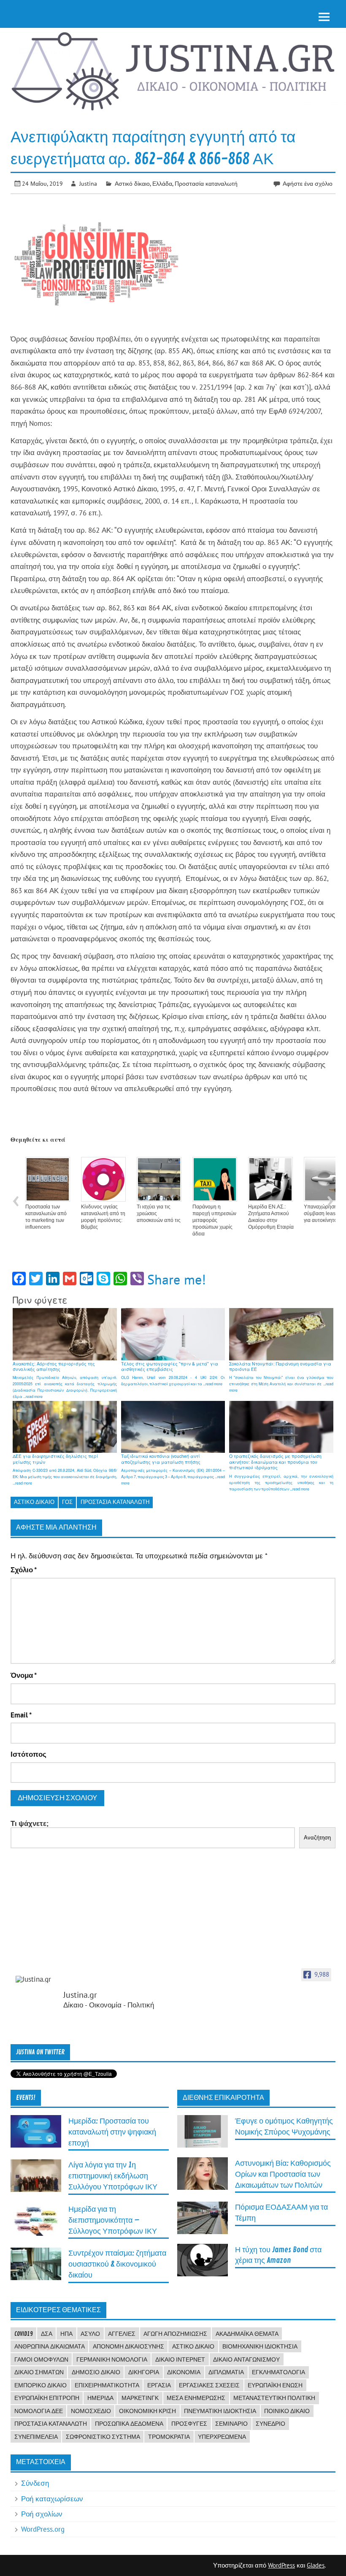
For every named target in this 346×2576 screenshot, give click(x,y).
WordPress (281, 2565)
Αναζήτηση (317, 1838)
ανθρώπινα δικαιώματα (50, 2346)
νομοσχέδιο (91, 2411)
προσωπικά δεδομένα (129, 2424)
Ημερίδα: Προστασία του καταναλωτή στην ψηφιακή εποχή (112, 2132)
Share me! (177, 1279)
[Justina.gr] (37, 1979)
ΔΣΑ (47, 2334)
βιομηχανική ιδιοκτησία (260, 2346)
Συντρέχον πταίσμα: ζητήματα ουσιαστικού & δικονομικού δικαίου (117, 2264)
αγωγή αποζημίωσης (175, 2334)
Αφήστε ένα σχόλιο (308, 183)
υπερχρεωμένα (222, 2437)
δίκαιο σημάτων (39, 2372)
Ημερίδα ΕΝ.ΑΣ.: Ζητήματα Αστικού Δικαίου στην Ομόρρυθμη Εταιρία (271, 1217)
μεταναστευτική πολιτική (274, 2398)
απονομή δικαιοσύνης (128, 2346)
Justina (88, 183)
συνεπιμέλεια (36, 2437)
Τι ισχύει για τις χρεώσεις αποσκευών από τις (159, 1214)
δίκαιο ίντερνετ (180, 2359)
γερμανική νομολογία (112, 2359)
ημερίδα (100, 2398)
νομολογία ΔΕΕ (39, 2411)
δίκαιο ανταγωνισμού (246, 2359)
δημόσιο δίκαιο (96, 2372)
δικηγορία (144, 2372)
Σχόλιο (24, 1570)
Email (21, 1715)
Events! (26, 2098)
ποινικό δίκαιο (287, 2411)
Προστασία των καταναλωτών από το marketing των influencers (46, 1217)
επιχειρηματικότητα (107, 2385)
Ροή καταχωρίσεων (52, 2499)
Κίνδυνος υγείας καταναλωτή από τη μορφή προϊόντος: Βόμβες (103, 1217)
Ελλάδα (162, 183)
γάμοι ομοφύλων (41, 2359)
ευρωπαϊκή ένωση (275, 2385)
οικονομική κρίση (147, 2411)
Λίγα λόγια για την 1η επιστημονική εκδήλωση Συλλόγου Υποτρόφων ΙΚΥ (113, 2176)
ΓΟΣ (67, 1502)
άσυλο (90, 2334)
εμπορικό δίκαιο (41, 2385)
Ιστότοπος (28, 1754)
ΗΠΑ (66, 2334)
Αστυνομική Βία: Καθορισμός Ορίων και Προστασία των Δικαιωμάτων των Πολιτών (283, 2174)
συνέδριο (270, 2424)
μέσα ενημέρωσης (196, 2398)
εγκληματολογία (278, 2372)
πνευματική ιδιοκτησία (220, 2411)
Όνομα (24, 1675)
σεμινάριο (231, 2424)
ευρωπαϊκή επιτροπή (47, 2398)
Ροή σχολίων (42, 2514)
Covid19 (24, 2334)
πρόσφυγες (189, 2424)
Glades (316, 2565)
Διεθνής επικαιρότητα (223, 2098)
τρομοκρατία (169, 2437)
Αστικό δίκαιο (132, 183)
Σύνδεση (35, 2483)
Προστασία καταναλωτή (206, 183)
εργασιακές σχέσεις (209, 2385)
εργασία (159, 2385)
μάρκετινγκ (140, 2398)
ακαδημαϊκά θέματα (247, 2334)
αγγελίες (122, 2334)
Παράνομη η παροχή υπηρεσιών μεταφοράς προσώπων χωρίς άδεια (214, 1220)
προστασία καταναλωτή (115, 1502)
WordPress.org (43, 2529)
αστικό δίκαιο (34, 1502)
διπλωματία (226, 2372)
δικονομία (184, 2372)
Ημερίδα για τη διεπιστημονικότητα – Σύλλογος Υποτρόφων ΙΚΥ (113, 2220)
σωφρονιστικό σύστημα (103, 2437)
